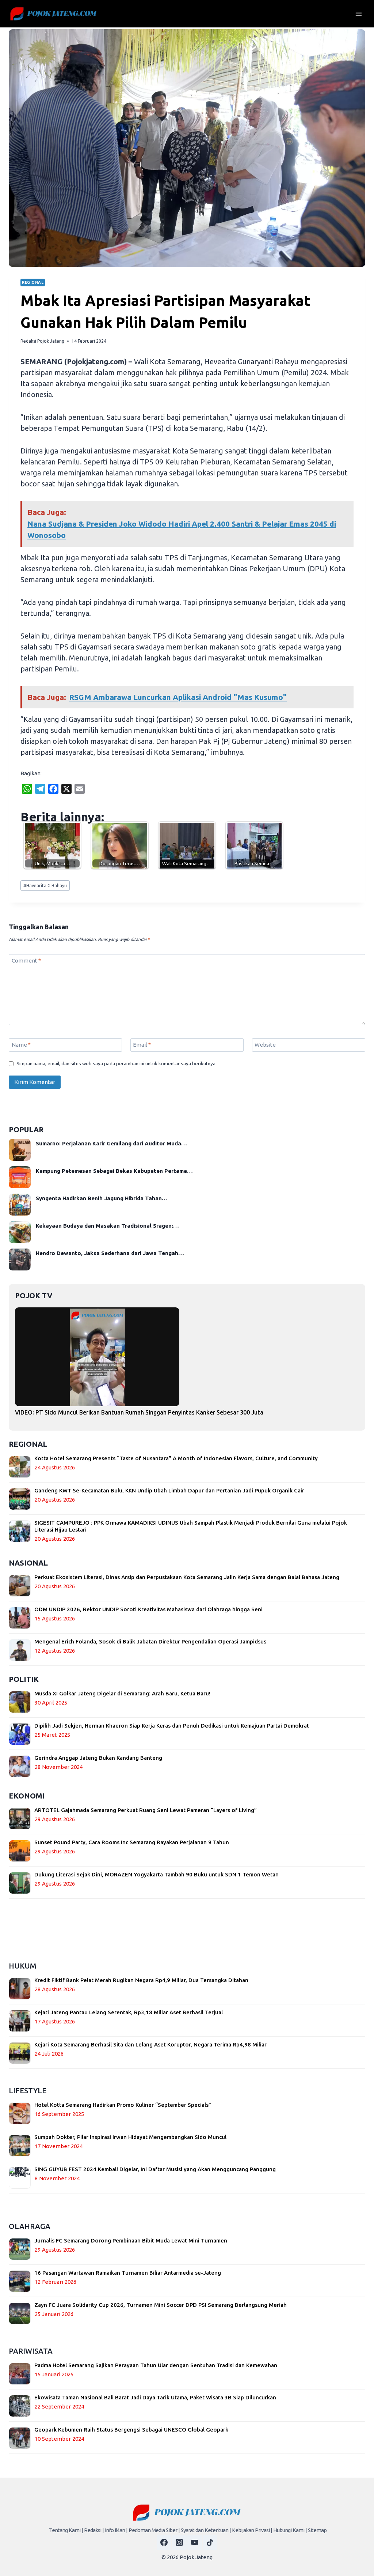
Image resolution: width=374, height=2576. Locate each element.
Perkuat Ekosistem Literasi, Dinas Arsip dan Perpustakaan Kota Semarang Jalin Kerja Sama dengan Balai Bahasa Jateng (187, 1577)
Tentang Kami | (66, 2530)
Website (265, 1045)
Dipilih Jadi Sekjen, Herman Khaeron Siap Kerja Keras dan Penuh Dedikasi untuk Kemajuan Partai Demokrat (172, 1726)
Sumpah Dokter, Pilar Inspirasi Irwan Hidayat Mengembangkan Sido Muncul (130, 2137)
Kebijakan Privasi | (252, 2530)
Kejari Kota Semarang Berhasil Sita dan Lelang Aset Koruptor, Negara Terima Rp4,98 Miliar (150, 2044)
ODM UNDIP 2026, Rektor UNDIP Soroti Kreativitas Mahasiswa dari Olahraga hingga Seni (148, 1609)
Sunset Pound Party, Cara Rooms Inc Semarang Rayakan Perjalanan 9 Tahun (132, 1842)
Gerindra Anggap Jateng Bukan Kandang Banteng (98, 1758)
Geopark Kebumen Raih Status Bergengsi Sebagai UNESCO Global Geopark (131, 2430)
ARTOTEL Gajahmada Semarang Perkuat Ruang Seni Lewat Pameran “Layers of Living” (146, 1810)
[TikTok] (210, 2542)
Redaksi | (94, 2530)
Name (21, 1045)
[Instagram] (179, 2542)
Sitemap (317, 2530)
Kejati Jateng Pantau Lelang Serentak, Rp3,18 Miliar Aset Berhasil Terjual (129, 2012)
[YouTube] (195, 2542)
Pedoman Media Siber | (154, 2530)
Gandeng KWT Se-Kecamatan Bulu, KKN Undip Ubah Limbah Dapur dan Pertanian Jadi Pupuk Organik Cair (169, 1490)
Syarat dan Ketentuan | (206, 2530)
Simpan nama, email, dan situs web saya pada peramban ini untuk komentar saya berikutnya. (117, 1063)
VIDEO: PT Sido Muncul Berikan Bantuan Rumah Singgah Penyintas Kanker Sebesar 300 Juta (139, 1412)
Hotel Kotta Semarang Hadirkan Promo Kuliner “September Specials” (123, 2105)
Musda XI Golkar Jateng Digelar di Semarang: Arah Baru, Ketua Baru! (122, 1693)
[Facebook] (164, 2542)
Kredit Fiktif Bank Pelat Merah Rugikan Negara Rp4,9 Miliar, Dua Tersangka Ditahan (141, 1980)
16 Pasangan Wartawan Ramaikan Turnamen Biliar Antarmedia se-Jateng (128, 2273)
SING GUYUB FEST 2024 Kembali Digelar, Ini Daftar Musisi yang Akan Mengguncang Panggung (155, 2169)
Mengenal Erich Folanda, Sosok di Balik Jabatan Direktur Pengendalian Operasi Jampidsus (150, 1641)
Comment (26, 961)
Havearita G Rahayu (45, 886)
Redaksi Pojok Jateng (42, 341)
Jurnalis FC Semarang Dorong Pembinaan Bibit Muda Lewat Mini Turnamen (131, 2240)
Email (142, 1045)
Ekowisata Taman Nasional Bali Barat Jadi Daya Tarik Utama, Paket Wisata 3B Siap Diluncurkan (155, 2397)
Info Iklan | (116, 2530)
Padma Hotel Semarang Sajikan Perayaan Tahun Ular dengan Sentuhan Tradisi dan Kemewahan (156, 2365)
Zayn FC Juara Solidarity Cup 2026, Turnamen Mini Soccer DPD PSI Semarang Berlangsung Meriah (161, 2305)
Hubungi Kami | (290, 2530)
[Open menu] (358, 14)
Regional (33, 282)
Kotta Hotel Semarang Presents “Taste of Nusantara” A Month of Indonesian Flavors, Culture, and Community (176, 1458)
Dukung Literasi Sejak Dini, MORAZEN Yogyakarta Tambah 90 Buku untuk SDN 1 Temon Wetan (157, 1874)
